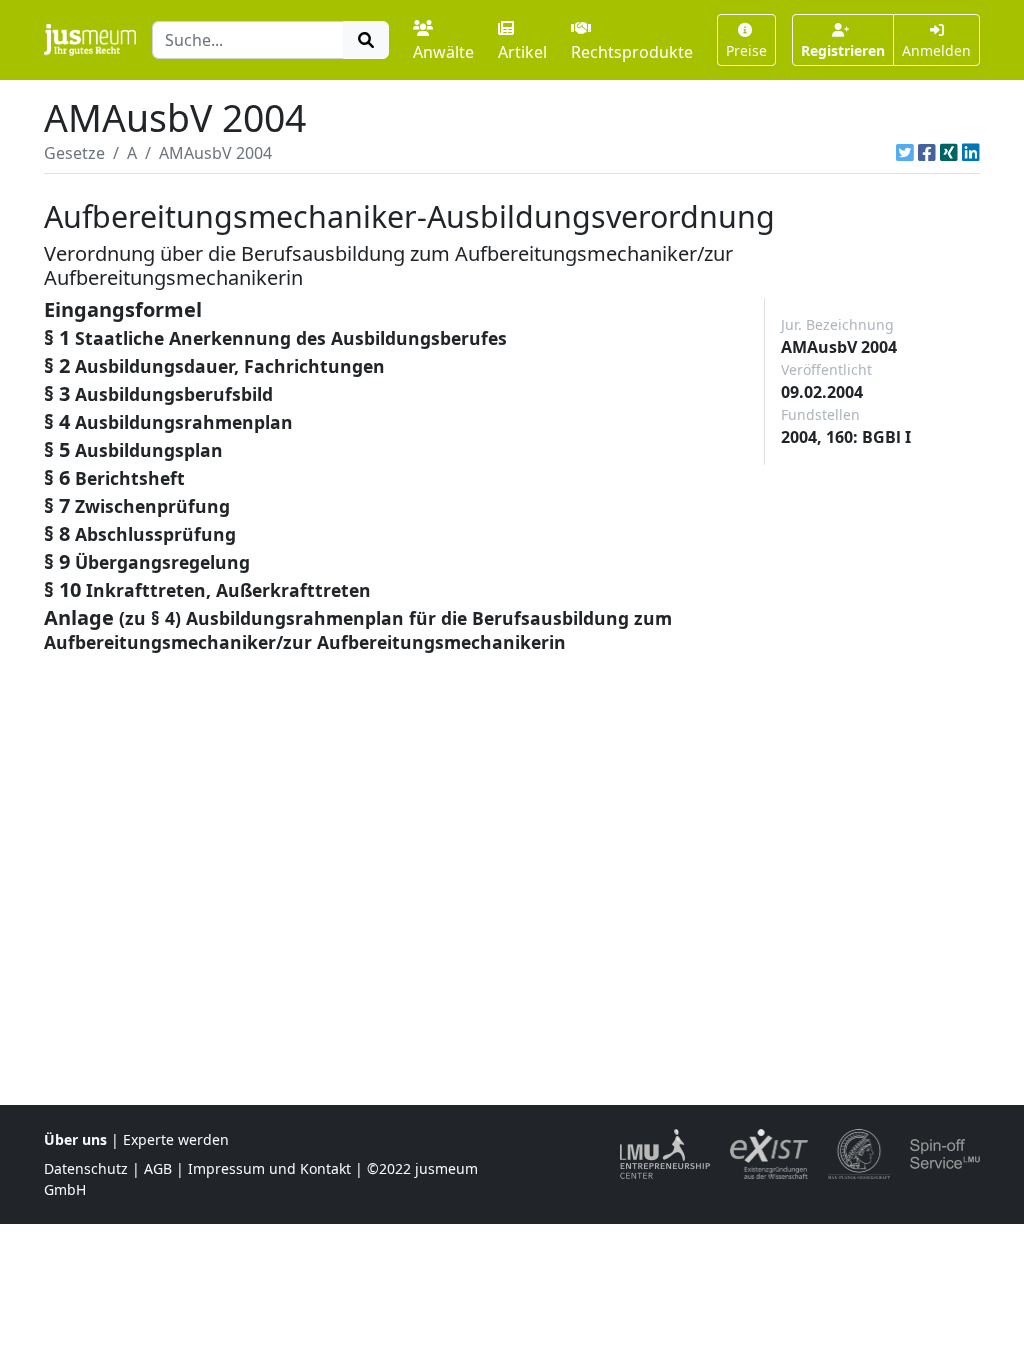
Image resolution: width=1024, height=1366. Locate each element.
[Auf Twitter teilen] (905, 153)
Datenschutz (86, 1168)
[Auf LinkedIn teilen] (971, 153)
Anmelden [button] (936, 50)
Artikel (522, 52)
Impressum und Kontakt (269, 1168)
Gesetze (74, 153)
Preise (746, 50)
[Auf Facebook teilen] (927, 153)
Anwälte (443, 52)
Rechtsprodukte (632, 52)
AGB (158, 1168)
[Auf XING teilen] (949, 153)
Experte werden (176, 1139)
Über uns (75, 1139)
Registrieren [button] (843, 50)
